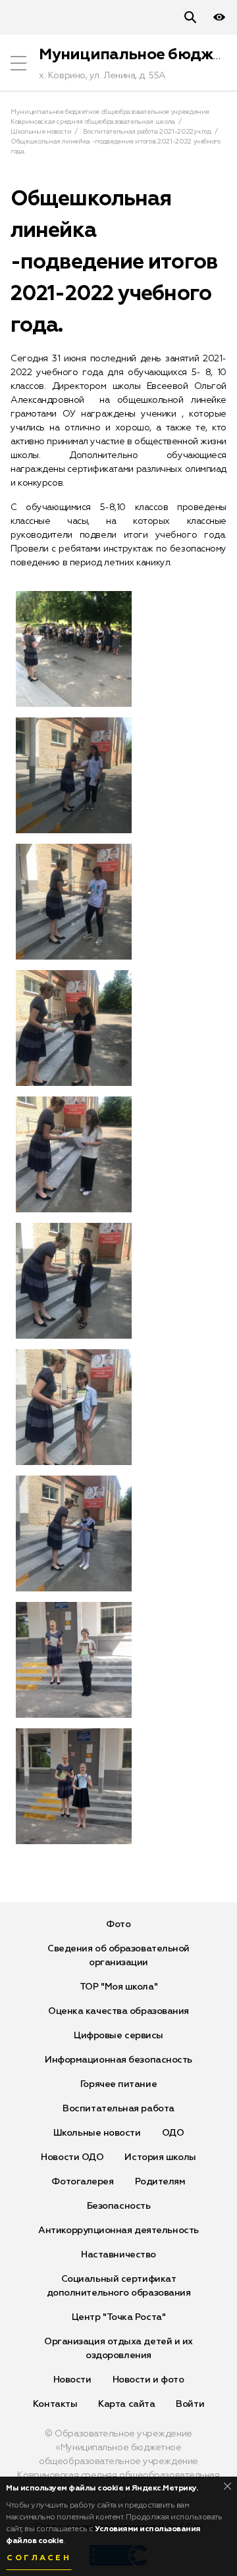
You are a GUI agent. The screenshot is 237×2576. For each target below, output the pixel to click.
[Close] (227, 2486)
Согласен (39, 2558)
